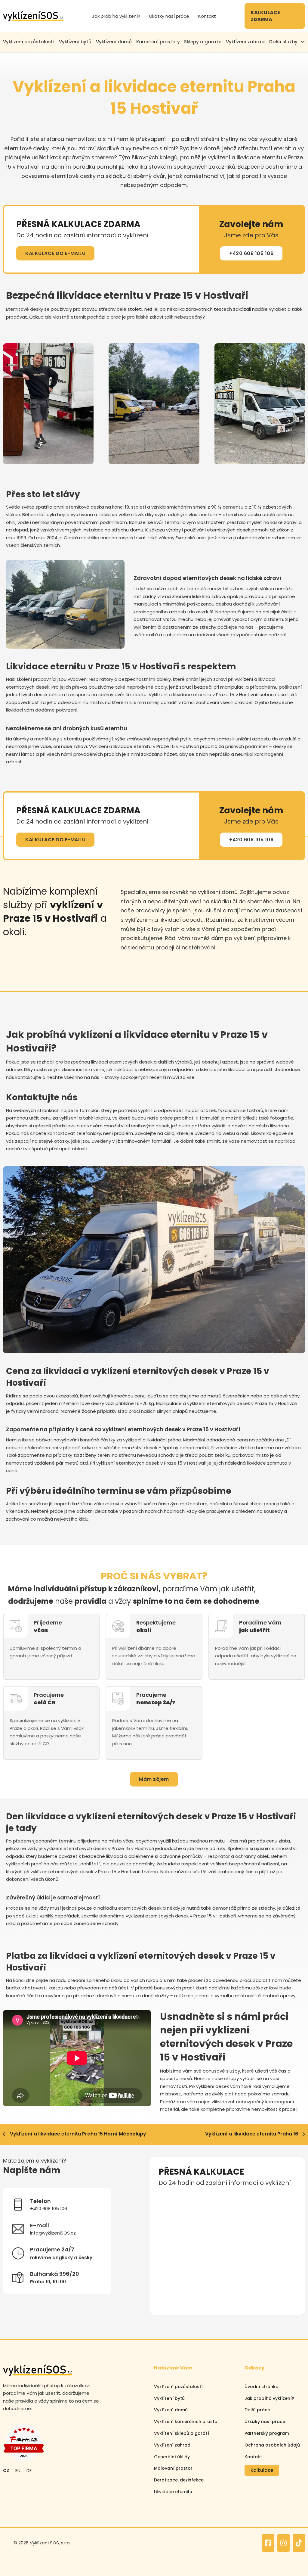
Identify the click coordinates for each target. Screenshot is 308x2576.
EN (18, 2470)
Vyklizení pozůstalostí (29, 42)
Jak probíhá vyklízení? (116, 16)
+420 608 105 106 (251, 253)
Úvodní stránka (262, 2387)
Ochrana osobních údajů (272, 2445)
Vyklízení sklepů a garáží (182, 2433)
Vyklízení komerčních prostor (187, 2422)
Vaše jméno (171, 2197)
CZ (6, 2470)
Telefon (237, 2197)
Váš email (168, 2224)
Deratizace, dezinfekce (179, 2480)
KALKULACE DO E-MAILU (55, 253)
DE (29, 2470)
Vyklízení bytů (75, 42)
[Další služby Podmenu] (303, 42)
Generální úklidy (172, 2457)
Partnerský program (267, 2433)
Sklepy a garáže (203, 42)
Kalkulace (262, 2470)
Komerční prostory (158, 42)
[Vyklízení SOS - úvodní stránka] (33, 16)
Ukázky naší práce (169, 16)
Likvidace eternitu (173, 2492)
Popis (164, 2251)
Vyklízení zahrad (245, 42)
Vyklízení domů (114, 42)
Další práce (257, 2410)
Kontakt (207, 16)
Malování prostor (173, 2468)
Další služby (283, 42)
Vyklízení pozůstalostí (178, 2387)
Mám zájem (154, 1779)
